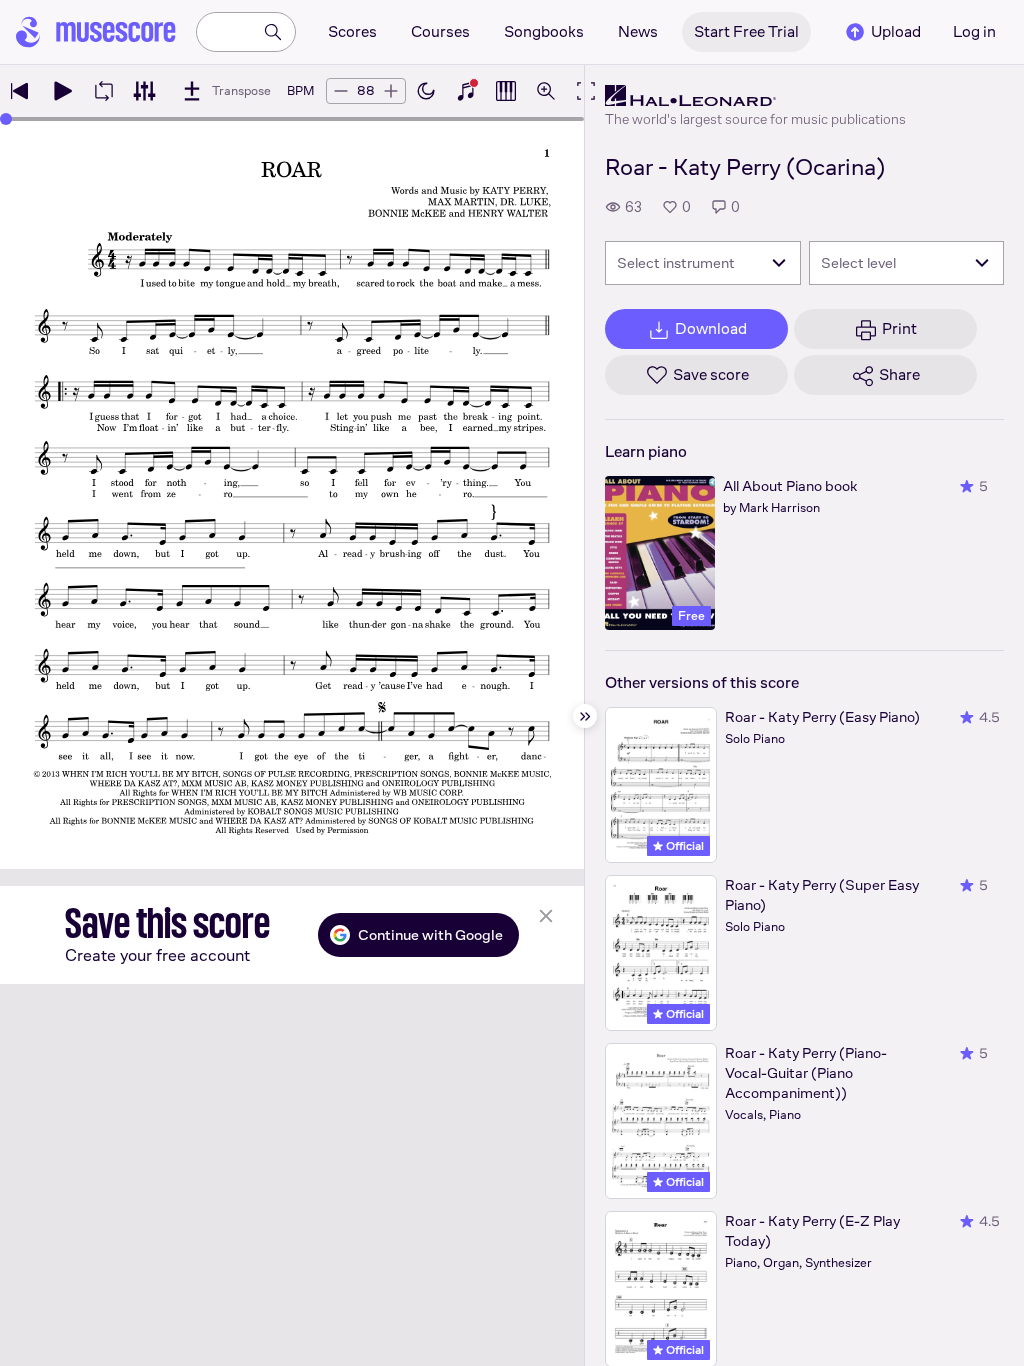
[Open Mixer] (144, 91)
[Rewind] (20, 91)
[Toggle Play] (62, 91)
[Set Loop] (104, 91)
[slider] (6, 119)
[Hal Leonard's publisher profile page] (755, 96)
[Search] (273, 32)
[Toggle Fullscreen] (586, 91)
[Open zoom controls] (546, 91)
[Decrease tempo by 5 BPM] (341, 91)
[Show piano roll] (506, 91)
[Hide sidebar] (585, 716)
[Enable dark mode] (426, 91)
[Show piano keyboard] (466, 91)
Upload (896, 31)
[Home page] (96, 32)
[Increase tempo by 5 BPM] (391, 91)
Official (683, 846)
